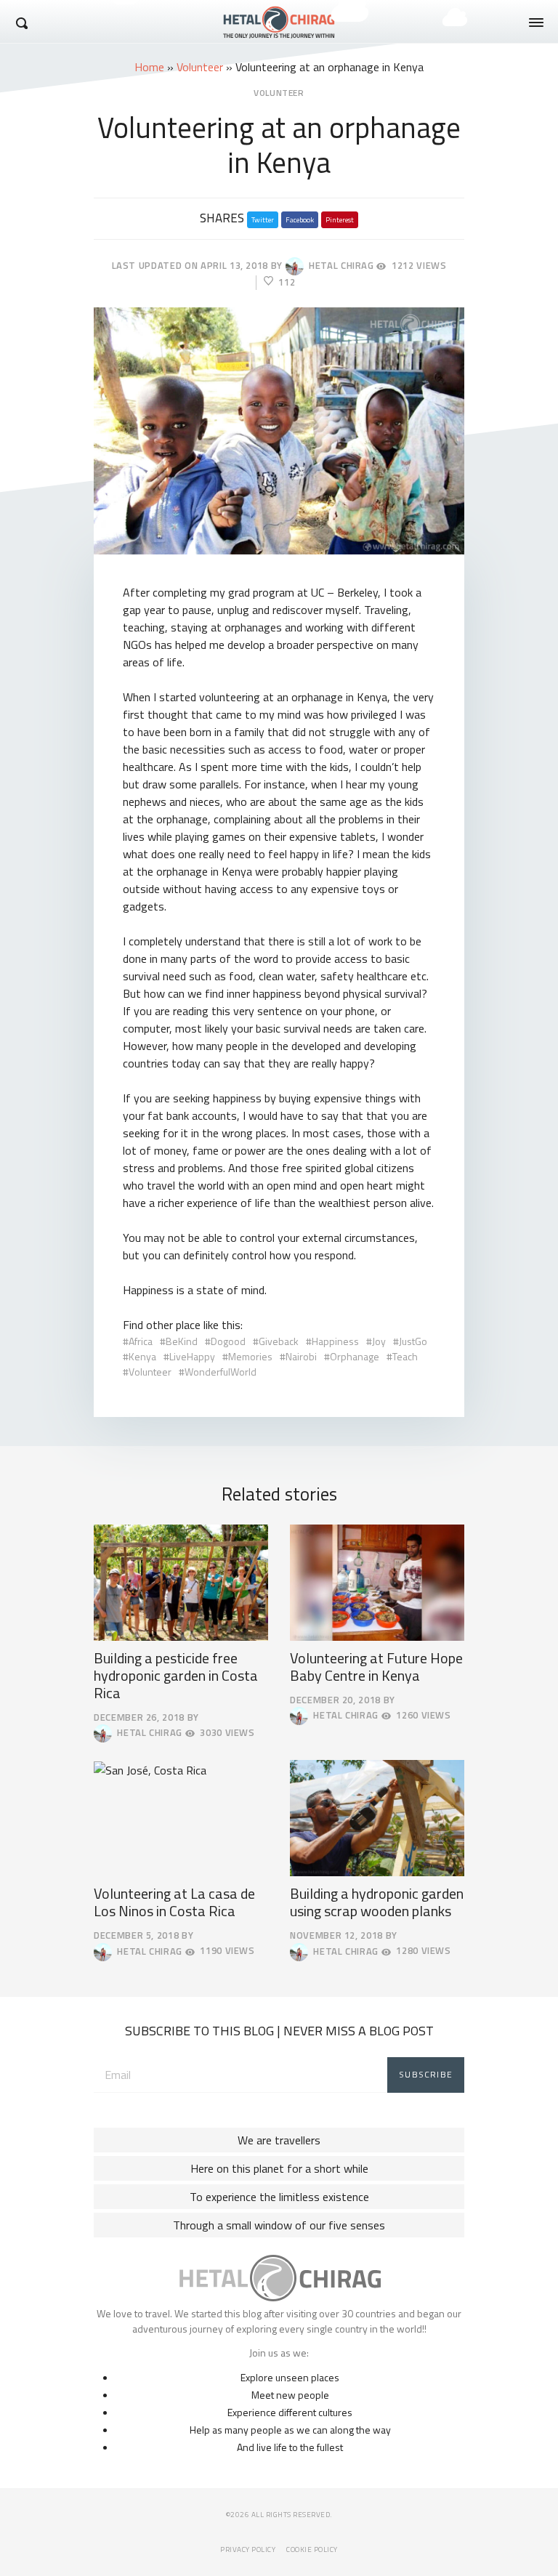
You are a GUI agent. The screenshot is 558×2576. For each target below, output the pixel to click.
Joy (379, 1341)
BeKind (182, 1341)
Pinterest (340, 220)
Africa (141, 1341)
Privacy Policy (248, 2549)
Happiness (335, 1341)
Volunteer (200, 67)
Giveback (279, 1341)
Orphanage (355, 1356)
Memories (250, 1356)
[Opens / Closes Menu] (536, 23)
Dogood (228, 1341)
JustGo (413, 1341)
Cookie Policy (312, 2549)
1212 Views (419, 266)
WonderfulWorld (221, 1372)
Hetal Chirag (339, 265)
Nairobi (301, 1356)
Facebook (300, 220)
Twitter (263, 220)
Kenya (142, 1356)
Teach (405, 1356)
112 (287, 282)
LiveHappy (192, 1356)
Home (149, 67)
